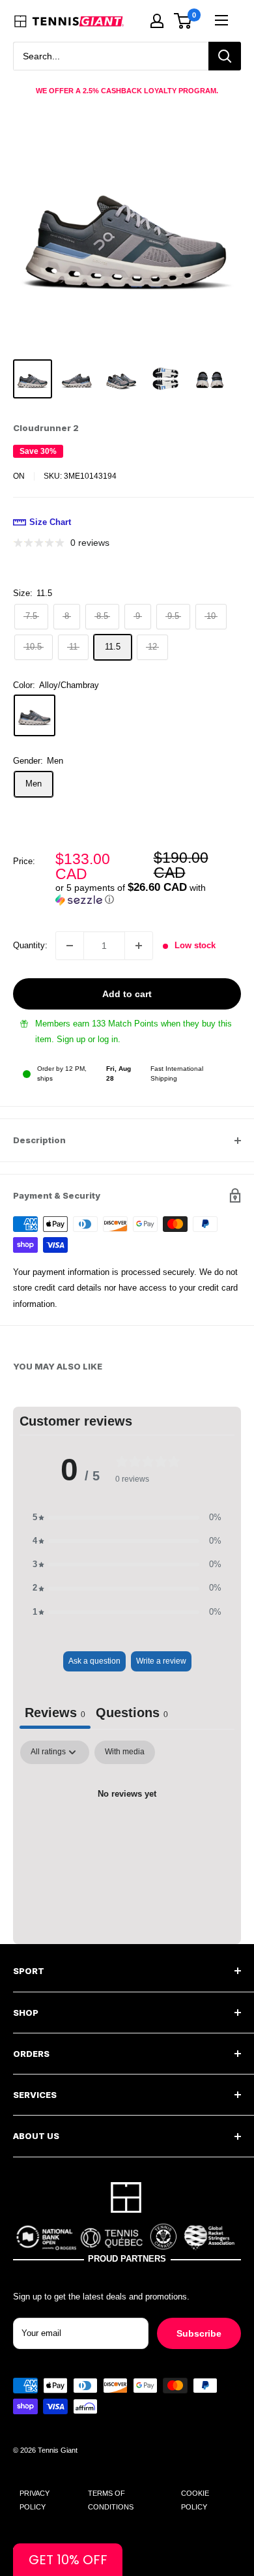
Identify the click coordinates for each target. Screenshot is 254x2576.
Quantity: (30, 945)
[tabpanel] (127, 1839)
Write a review (161, 1661)
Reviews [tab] (55, 1713)
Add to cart (127, 994)
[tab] (132, 1715)
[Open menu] (221, 20)
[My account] (157, 21)
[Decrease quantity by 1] (70, 946)
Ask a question (94, 1661)
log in (108, 1039)
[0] (183, 21)
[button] (148, 894)
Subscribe (199, 2333)
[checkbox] (125, 1752)
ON (19, 476)
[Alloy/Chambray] (35, 715)
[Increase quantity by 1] (139, 946)
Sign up (71, 1039)
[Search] (225, 56)
